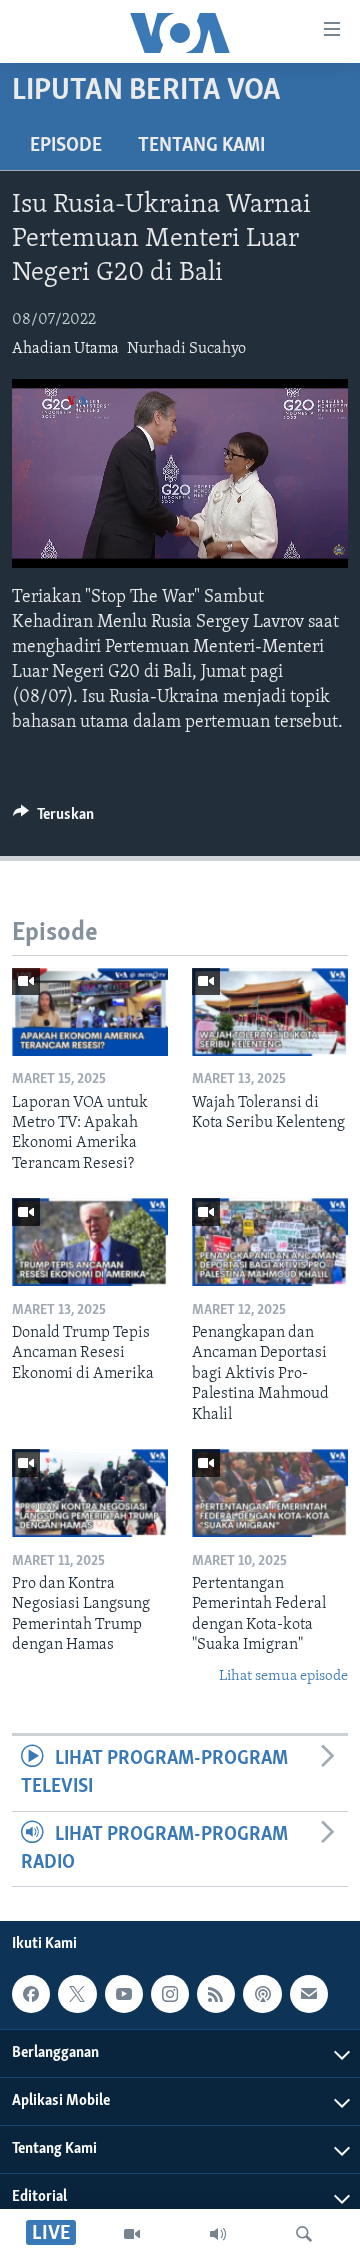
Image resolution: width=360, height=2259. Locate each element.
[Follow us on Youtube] (124, 1994)
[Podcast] (262, 1994)
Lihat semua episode (283, 1676)
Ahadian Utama (65, 349)
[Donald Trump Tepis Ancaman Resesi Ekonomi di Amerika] (90, 1242)
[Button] (53, 819)
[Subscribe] (309, 1994)
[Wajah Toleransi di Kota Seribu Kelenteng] (270, 1012)
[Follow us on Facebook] (31, 1994)
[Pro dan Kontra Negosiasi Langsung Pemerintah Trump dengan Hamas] (90, 1493)
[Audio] (218, 2234)
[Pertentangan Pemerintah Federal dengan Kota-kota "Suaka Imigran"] (270, 1493)
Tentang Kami (201, 146)
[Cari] (304, 2234)
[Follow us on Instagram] (170, 1994)
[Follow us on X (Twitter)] (77, 1994)
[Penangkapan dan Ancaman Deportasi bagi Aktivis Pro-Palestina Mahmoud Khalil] (270, 1242)
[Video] (132, 2234)
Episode (66, 146)
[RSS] (216, 1994)
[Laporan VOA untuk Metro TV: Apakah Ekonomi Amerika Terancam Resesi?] (90, 1012)
